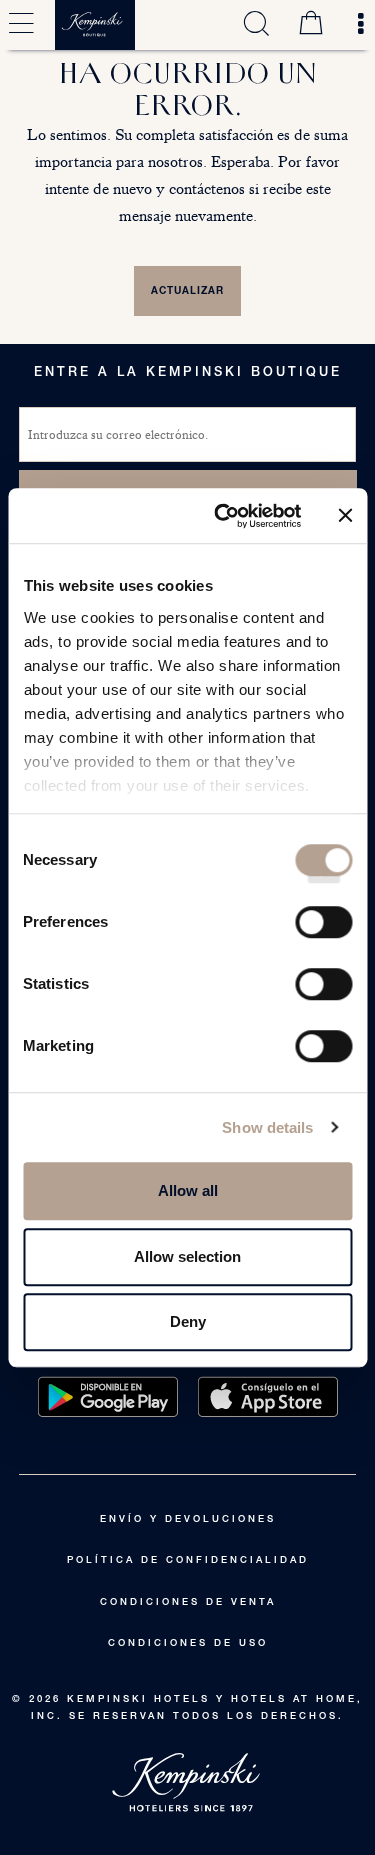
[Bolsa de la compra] (311, 25)
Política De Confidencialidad (188, 1561)
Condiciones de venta (188, 1603)
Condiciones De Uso (188, 1644)
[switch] (323, 929)
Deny (188, 1321)
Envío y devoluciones (188, 1520)
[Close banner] (345, 516)
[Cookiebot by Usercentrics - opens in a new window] (223, 516)
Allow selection (187, 1256)
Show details (267, 1127)
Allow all (188, 1190)
